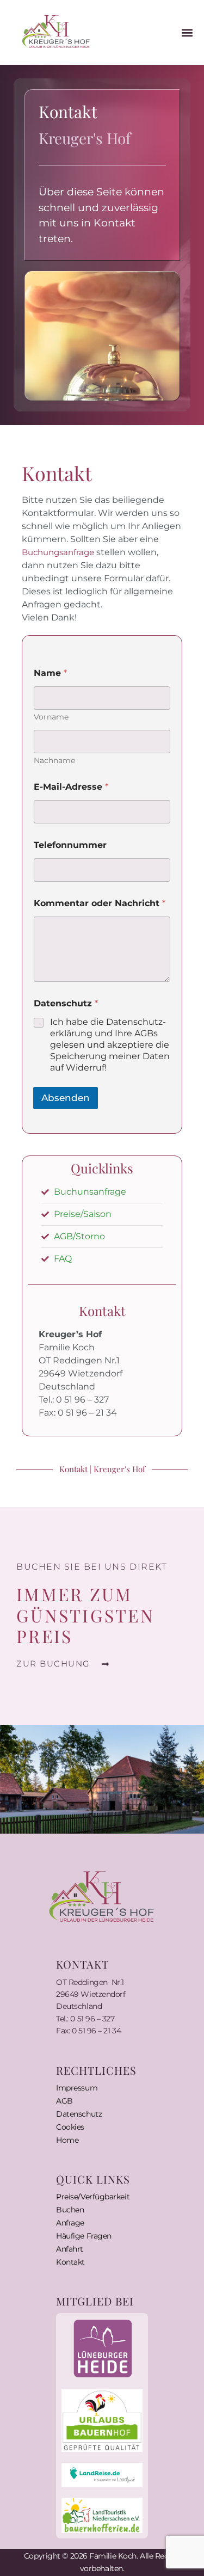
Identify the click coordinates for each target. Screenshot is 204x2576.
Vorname (51, 717)
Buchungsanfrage (58, 552)
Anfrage (70, 2223)
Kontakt (70, 2262)
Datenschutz (79, 2114)
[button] (187, 32)
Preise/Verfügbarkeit (93, 2197)
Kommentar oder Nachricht (100, 903)
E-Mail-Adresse (71, 787)
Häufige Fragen (84, 2236)
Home (67, 2140)
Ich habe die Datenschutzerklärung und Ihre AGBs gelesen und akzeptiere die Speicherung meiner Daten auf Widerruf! (110, 1044)
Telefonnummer (70, 845)
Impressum (77, 2088)
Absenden (66, 1098)
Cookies (70, 2127)
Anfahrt (70, 2249)
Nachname (54, 761)
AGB (64, 2101)
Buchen (70, 2210)
